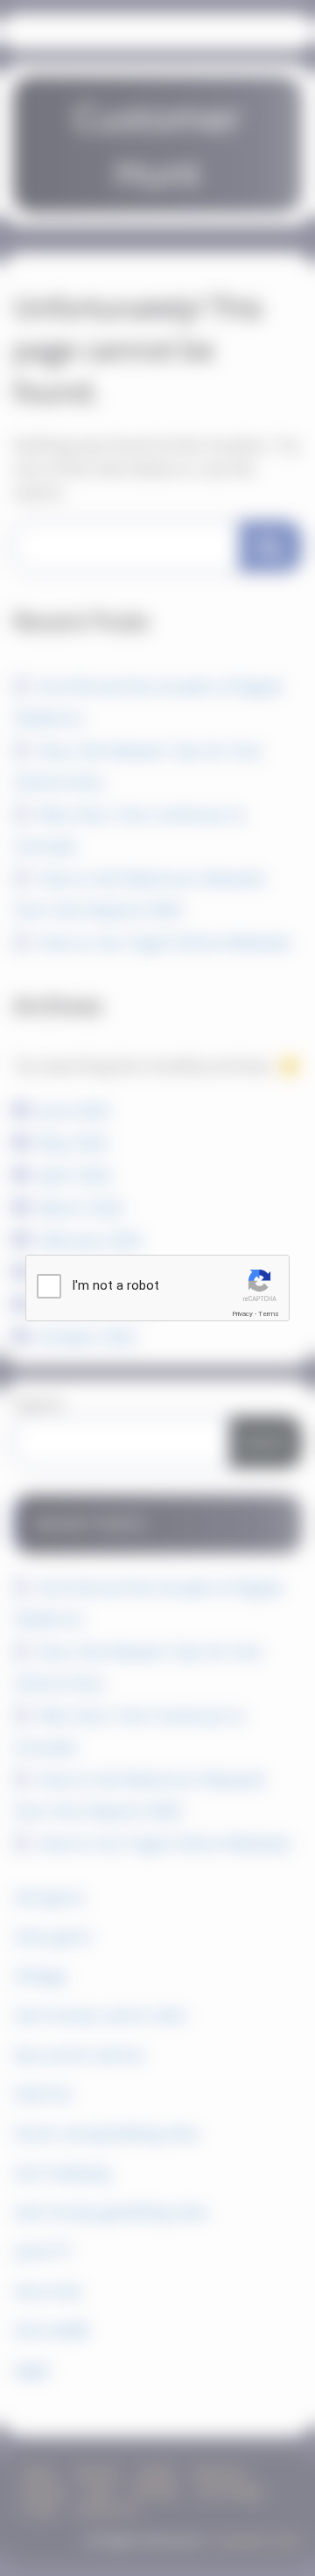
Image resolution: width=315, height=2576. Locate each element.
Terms (269, 1314)
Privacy (242, 1314)
